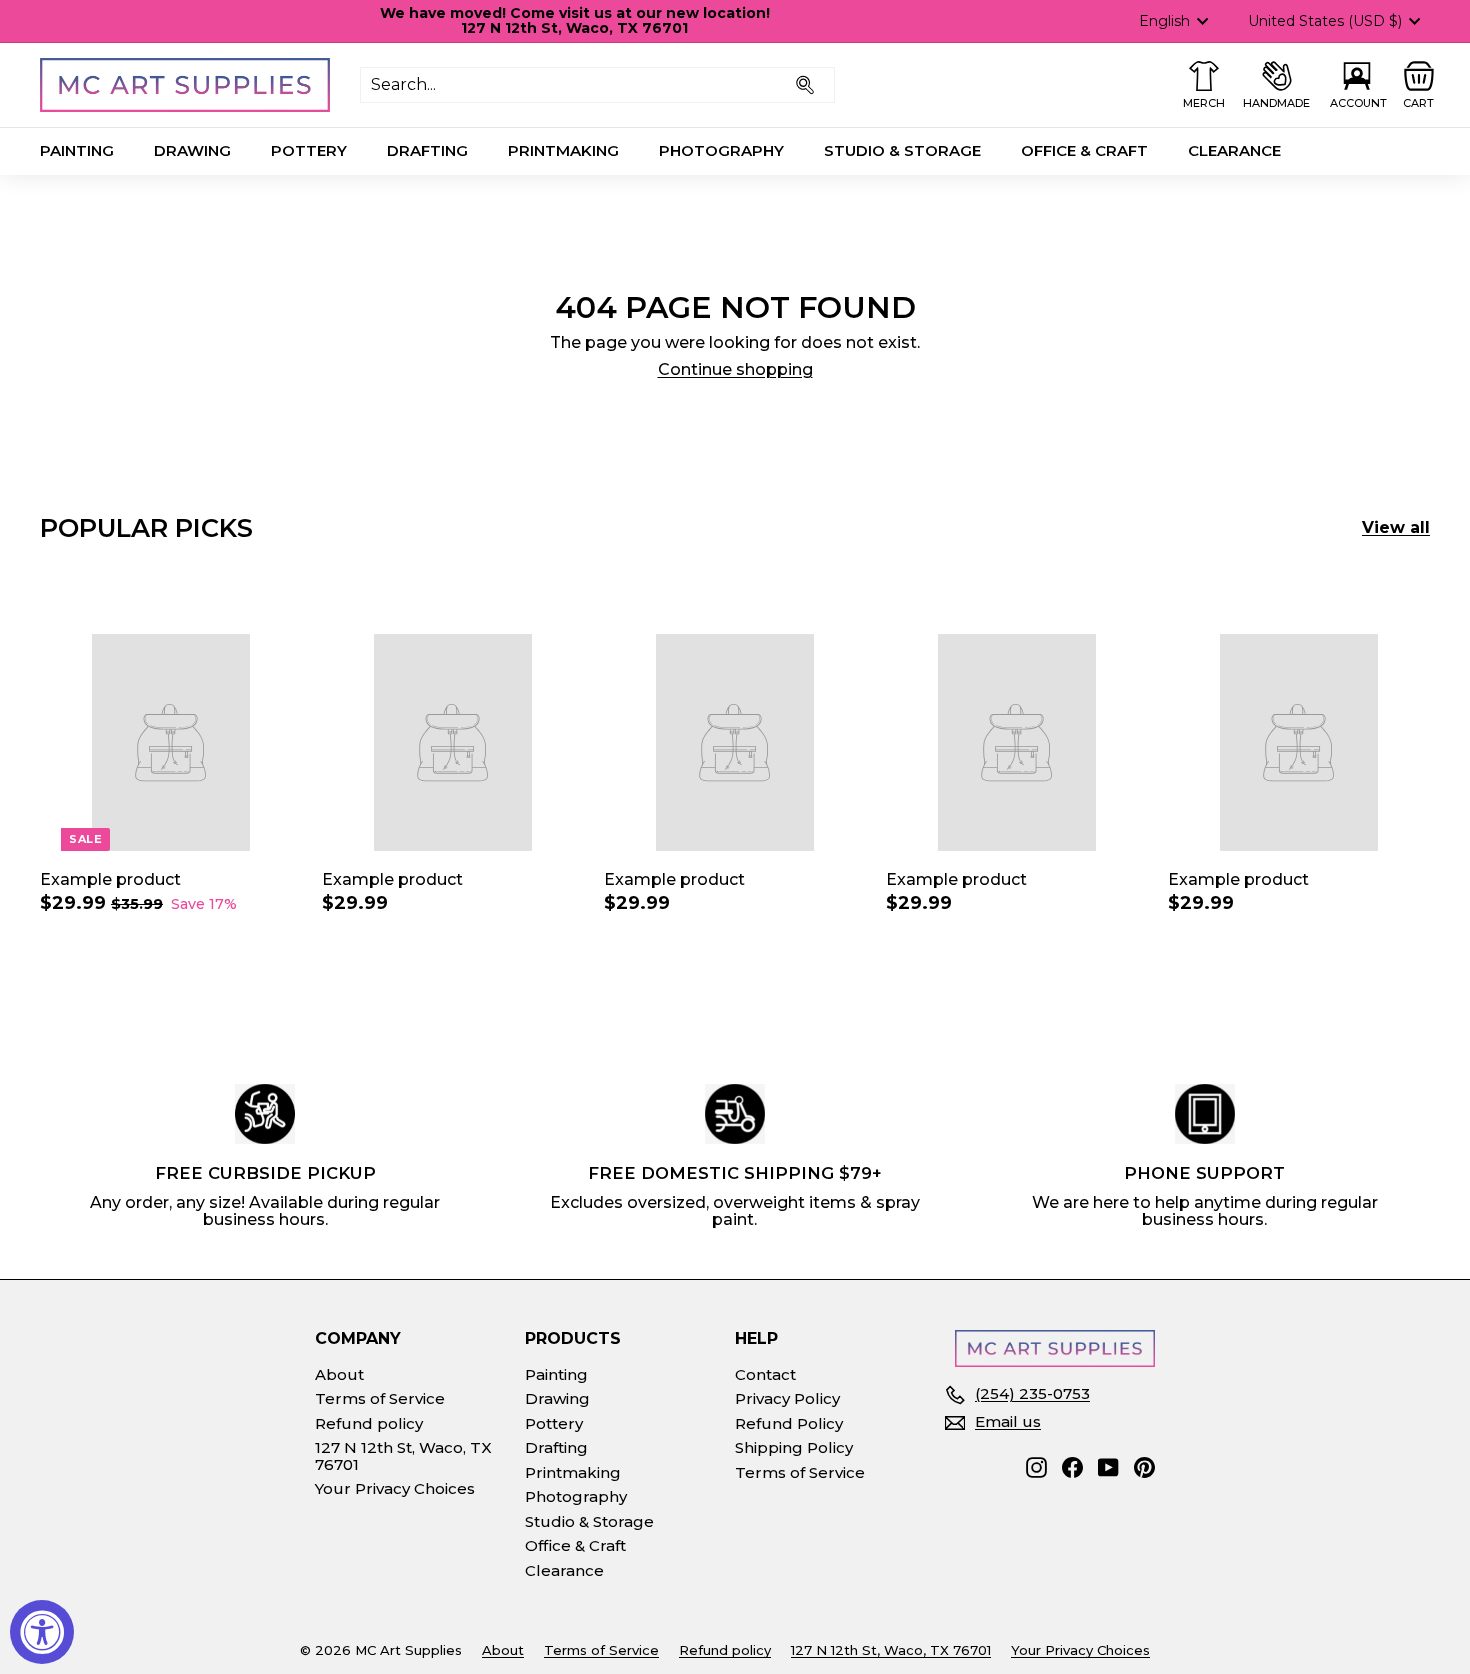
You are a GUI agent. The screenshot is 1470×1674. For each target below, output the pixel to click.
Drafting (427, 150)
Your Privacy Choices (395, 1488)
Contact (765, 1374)
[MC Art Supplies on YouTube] (1108, 1467)
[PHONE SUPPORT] (1205, 1114)
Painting (77, 150)
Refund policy (369, 1423)
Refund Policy (789, 1423)
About (339, 1374)
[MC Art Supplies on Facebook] (1072, 1467)
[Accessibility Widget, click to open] (42, 1632)
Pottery (309, 150)
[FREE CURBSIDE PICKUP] (265, 1114)
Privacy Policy (787, 1398)
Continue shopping (735, 369)
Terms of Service (380, 1398)
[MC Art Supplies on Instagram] (1036, 1467)
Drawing (192, 150)
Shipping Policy (794, 1447)
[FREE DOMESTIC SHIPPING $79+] (735, 1114)
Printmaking (563, 150)
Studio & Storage (902, 150)
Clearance (1234, 150)
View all (1396, 528)
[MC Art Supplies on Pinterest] (1144, 1467)
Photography (721, 150)
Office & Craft (1084, 150)
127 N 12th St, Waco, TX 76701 (403, 1456)
